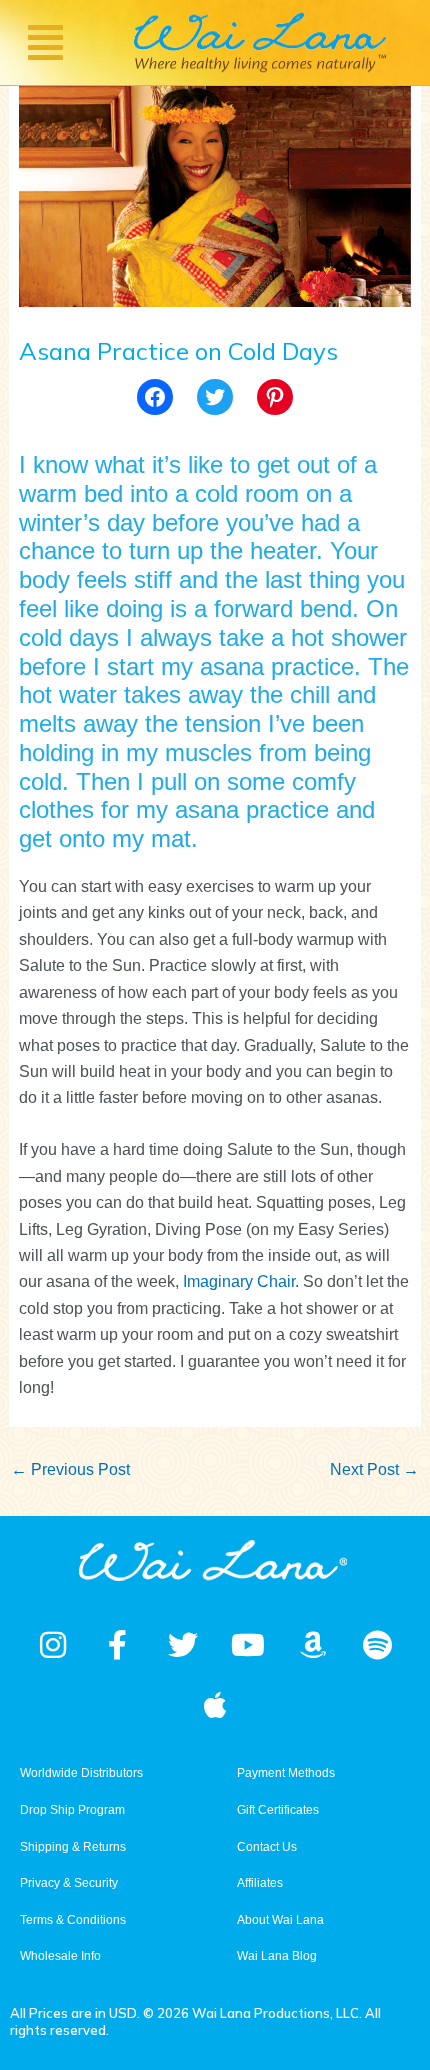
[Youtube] (248, 1645)
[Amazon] (313, 1645)
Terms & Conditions (73, 1920)
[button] (45, 42)
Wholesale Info (60, 1956)
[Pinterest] (275, 397)
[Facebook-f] (118, 1645)
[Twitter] (215, 397)
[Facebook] (155, 397)
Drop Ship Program (72, 1810)
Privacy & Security (69, 1883)
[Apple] (215, 1705)
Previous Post (70, 1469)
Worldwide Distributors (81, 1773)
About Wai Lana (280, 1920)
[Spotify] (378, 1645)
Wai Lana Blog (277, 1956)
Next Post (374, 1469)
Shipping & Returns (73, 1847)
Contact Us (267, 1847)
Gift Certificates (278, 1810)
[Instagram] (53, 1645)
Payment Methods (286, 1773)
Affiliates (260, 1883)
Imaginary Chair (239, 1281)
